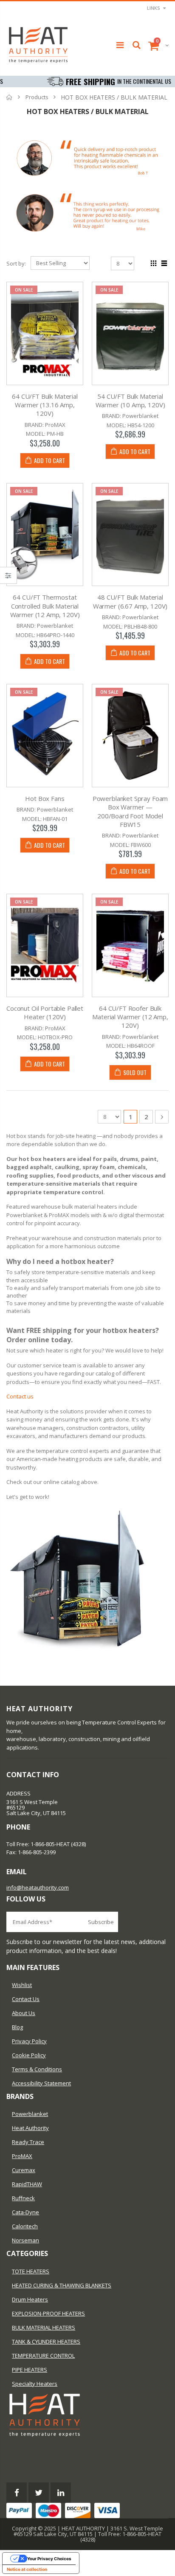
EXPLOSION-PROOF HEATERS (48, 2313)
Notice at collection (27, 2569)
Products (37, 97)
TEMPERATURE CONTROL (43, 2356)
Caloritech (25, 2226)
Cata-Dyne (25, 2212)
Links (154, 8)
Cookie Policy (29, 2055)
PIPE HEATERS (30, 2370)
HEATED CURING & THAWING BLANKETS (62, 2285)
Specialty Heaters (35, 2384)
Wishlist (22, 1985)
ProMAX (22, 2156)
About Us (24, 2013)
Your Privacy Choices (49, 2559)
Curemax (24, 2170)
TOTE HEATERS (31, 2271)
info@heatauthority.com (38, 1887)
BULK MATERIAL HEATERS (44, 2327)
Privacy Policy (29, 2041)
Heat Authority (30, 2128)
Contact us (20, 1396)
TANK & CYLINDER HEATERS (46, 2342)
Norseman (25, 2240)
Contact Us (26, 1999)
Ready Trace (28, 2142)
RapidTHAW (27, 2184)
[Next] (162, 1117)
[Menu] (120, 45)
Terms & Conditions (37, 2069)
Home (10, 97)
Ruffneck (23, 2198)
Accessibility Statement (41, 2083)
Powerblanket (30, 2114)
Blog (17, 2027)
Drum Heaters (30, 2299)
